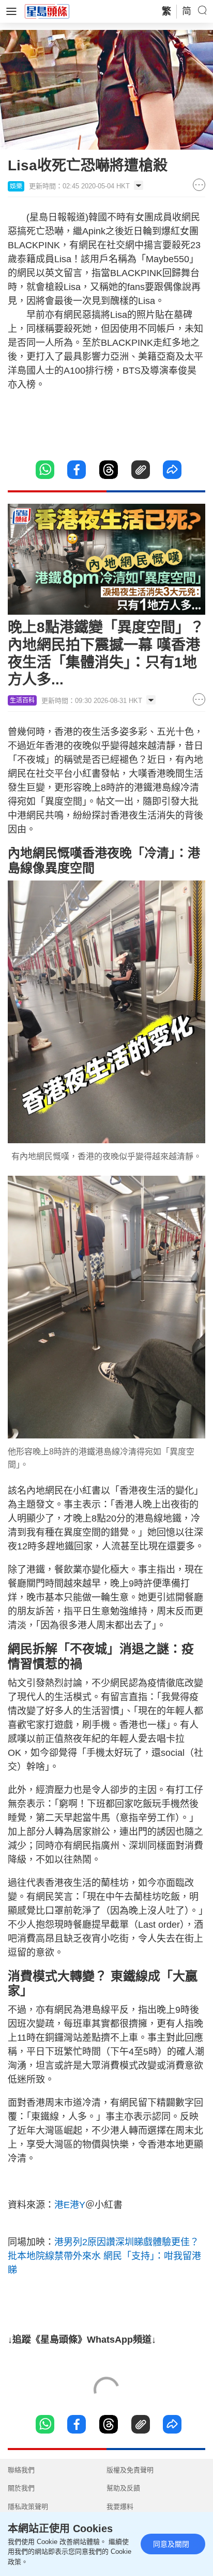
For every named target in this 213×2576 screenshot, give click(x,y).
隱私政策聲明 (28, 2507)
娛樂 (16, 186)
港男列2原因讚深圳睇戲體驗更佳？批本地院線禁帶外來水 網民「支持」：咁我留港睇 (104, 2256)
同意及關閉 (171, 2544)
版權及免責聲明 (130, 2470)
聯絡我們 (21, 2470)
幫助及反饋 (123, 2488)
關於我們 (21, 2488)
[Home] (47, 11)
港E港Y (70, 2205)
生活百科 (22, 700)
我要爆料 (120, 2507)
